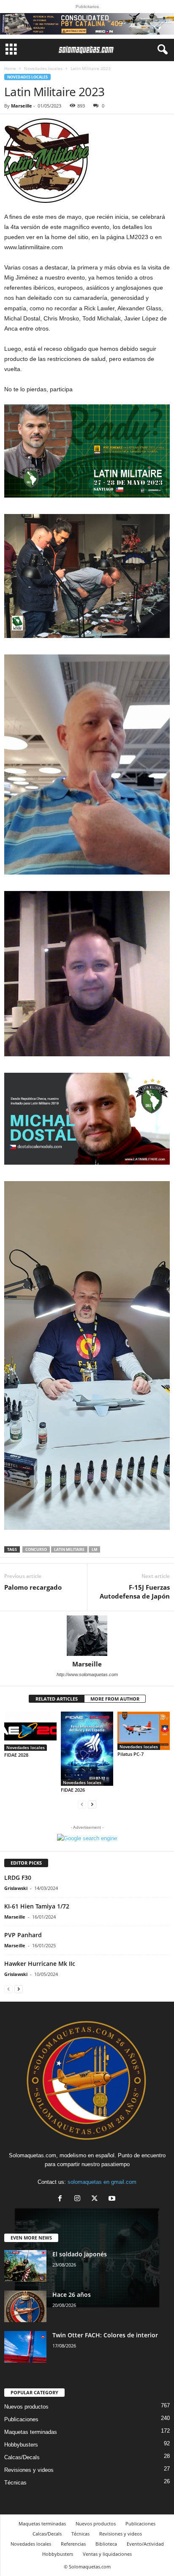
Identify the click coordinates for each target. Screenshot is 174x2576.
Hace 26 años (72, 2295)
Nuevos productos (26, 2407)
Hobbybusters (21, 2445)
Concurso (36, 1549)
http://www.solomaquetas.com (87, 1674)
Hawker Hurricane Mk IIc (40, 1964)
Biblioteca (106, 2544)
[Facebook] (62, 2199)
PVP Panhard (23, 1935)
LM (94, 1549)
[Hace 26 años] (25, 2306)
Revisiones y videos (29, 2470)
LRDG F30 (18, 1877)
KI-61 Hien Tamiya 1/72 (37, 1906)
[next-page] (92, 1804)
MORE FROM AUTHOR (115, 1699)
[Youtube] (113, 2199)
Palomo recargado (33, 1587)
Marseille (22, 106)
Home (10, 68)
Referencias (73, 2544)
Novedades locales (43, 68)
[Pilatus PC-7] (144, 1731)
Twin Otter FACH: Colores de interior (105, 2335)
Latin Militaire (69, 1549)
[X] (97, 2199)
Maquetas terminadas (31, 2432)
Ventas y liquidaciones (107, 2554)
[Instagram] (79, 2199)
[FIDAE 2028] (30, 1731)
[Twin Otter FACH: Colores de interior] (25, 2347)
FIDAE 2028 (16, 1755)
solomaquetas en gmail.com (102, 2182)
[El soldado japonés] (25, 2266)
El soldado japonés (80, 2254)
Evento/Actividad (145, 2544)
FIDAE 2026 (73, 1790)
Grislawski (16, 1888)
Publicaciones (21, 2419)
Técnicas (15, 2483)
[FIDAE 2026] (87, 1749)
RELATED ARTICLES (57, 1699)
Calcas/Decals (22, 2457)
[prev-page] (82, 1804)
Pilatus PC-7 (130, 1754)
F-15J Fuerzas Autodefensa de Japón (135, 1592)
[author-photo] (87, 1636)
